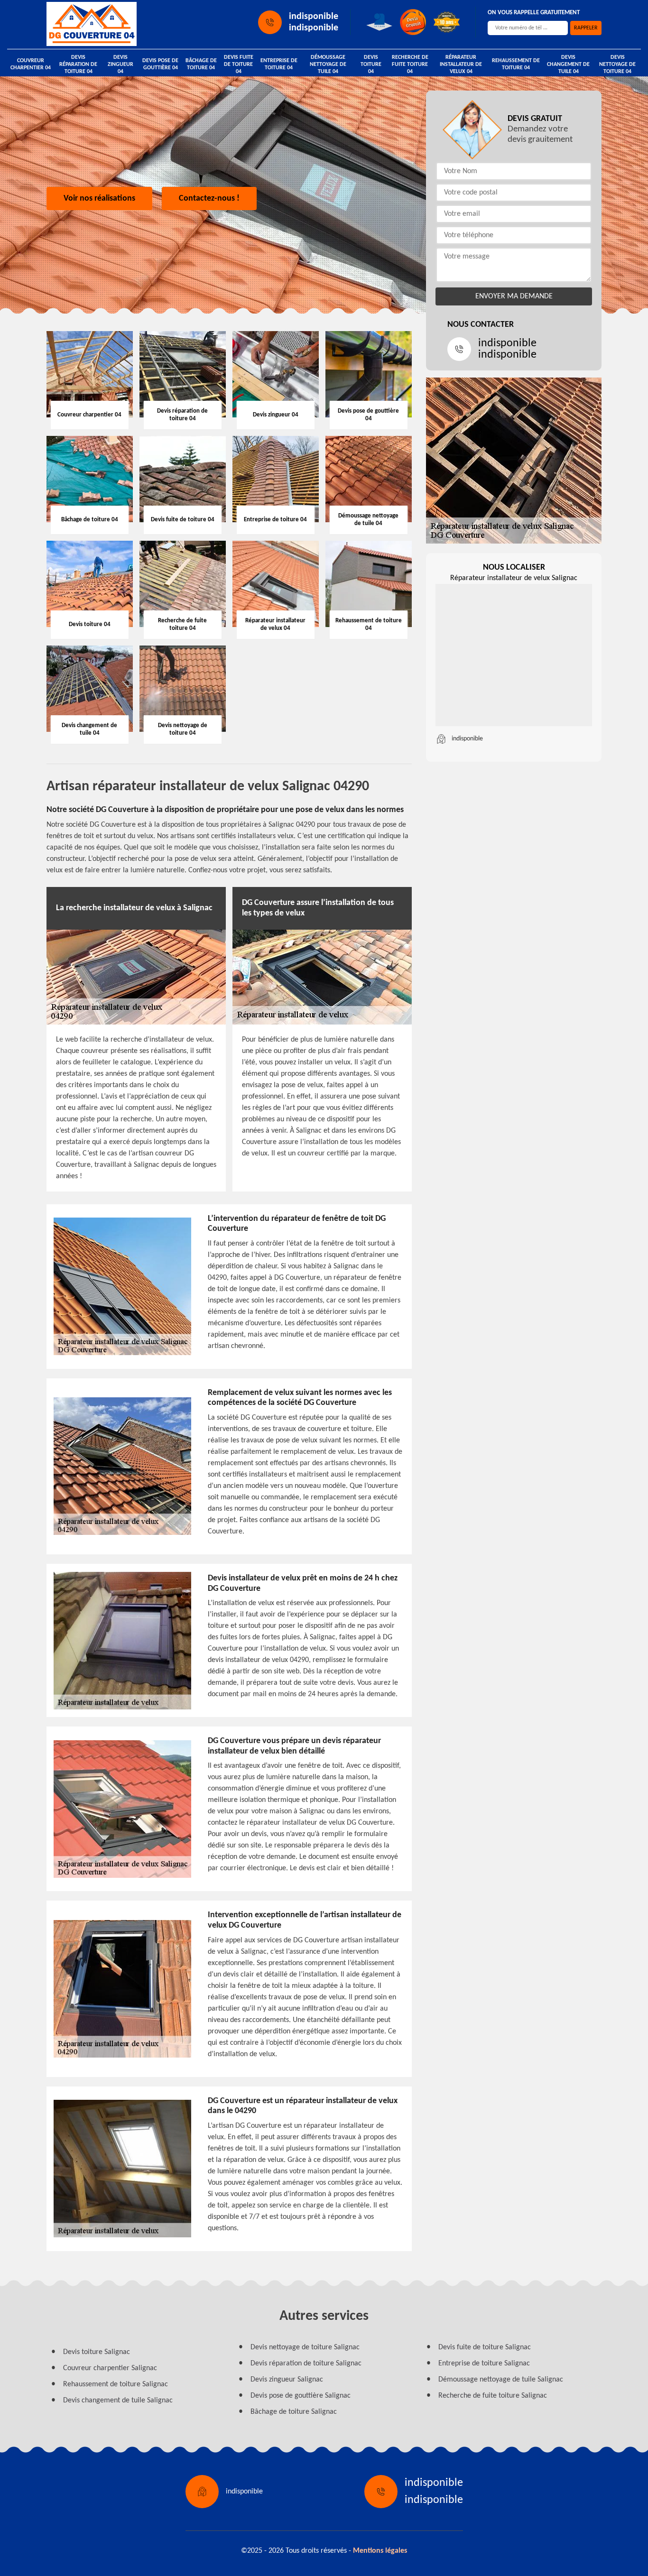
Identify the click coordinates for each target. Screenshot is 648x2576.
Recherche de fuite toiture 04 (410, 65)
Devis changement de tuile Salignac (118, 2401)
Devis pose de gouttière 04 (160, 64)
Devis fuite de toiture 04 (239, 65)
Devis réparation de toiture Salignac (306, 2364)
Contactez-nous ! (209, 199)
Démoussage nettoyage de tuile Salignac (501, 2380)
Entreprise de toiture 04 (279, 64)
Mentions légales (380, 2551)
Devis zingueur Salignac (287, 2380)
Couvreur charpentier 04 (31, 64)
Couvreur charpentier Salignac (110, 2368)
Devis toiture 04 (371, 65)
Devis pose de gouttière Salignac (301, 2396)
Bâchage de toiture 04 (201, 64)
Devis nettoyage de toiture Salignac (305, 2347)
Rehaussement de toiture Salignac (116, 2384)
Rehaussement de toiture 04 (516, 64)
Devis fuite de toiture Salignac (485, 2347)
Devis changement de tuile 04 (568, 65)
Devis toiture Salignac (97, 2352)
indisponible (314, 17)
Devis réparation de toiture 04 (78, 65)
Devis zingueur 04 (120, 65)
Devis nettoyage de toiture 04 (617, 65)
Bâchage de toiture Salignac (294, 2412)
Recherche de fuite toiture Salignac (493, 2396)
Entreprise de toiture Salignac (484, 2364)
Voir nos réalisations (99, 199)
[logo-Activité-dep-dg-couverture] (92, 24)
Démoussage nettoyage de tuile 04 (328, 65)
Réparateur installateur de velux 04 (461, 65)
